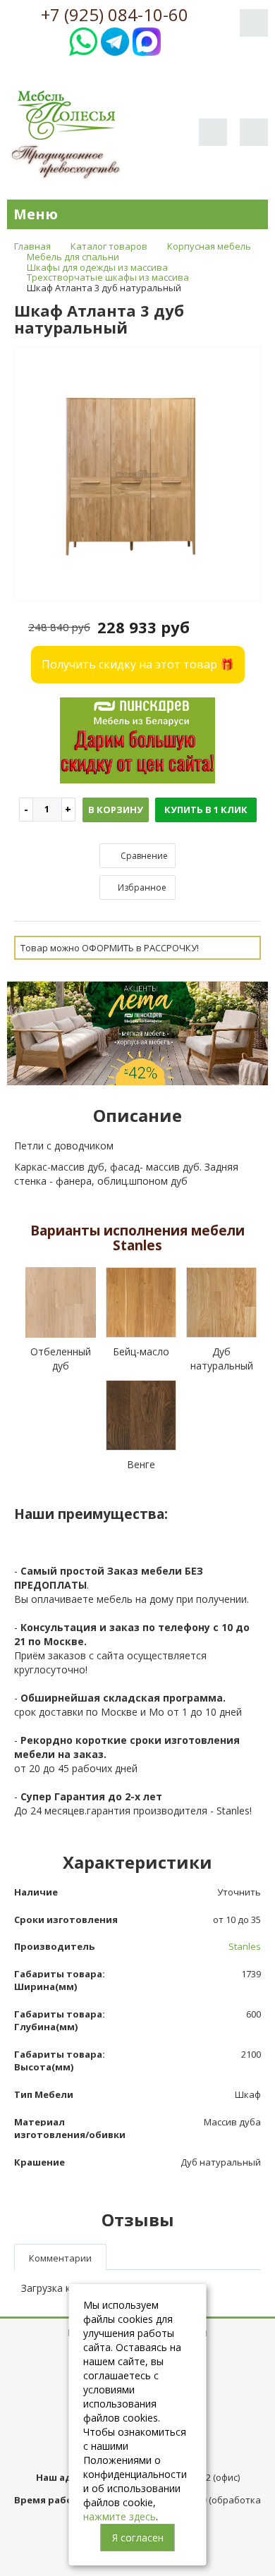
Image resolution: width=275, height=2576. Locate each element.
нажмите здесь (120, 2516)
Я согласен (138, 2538)
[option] (137, 475)
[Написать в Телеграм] (115, 40)
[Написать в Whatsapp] (83, 40)
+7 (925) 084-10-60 (115, 15)
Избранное (141, 887)
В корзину (116, 810)
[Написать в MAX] (147, 40)
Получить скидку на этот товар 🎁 (138, 664)
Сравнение (143, 856)
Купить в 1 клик (206, 810)
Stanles (245, 1946)
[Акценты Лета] (137, 1032)
